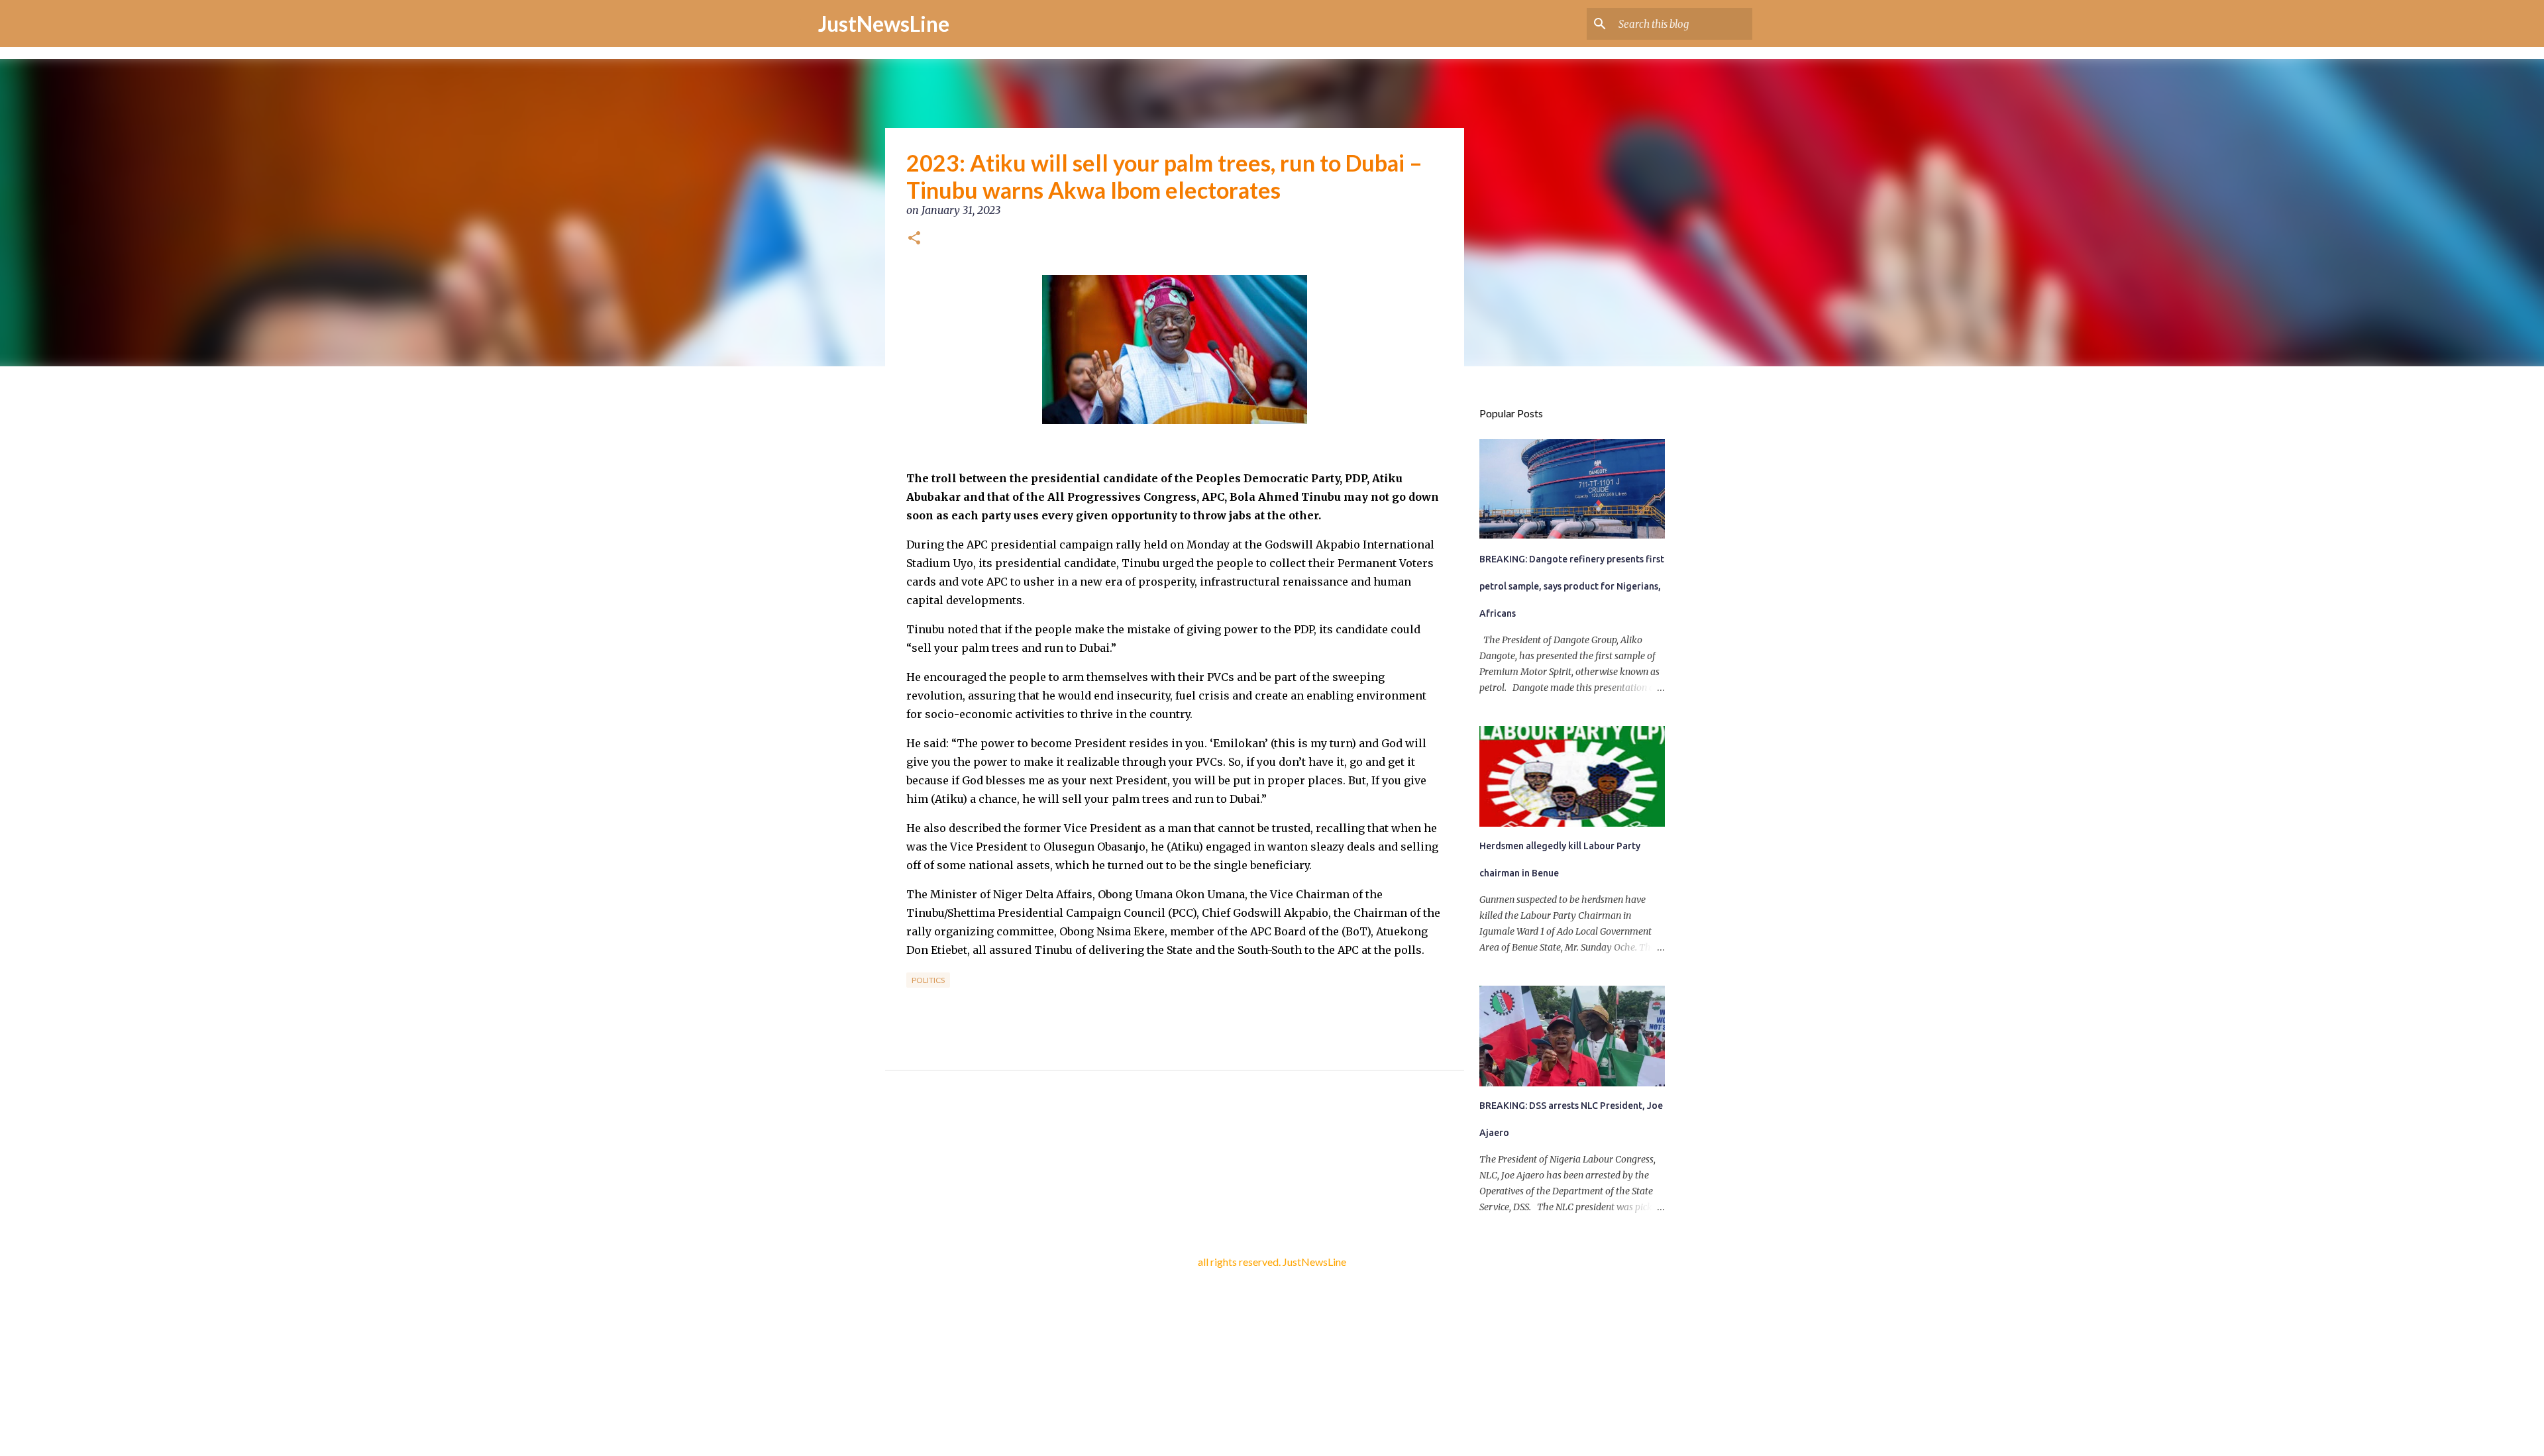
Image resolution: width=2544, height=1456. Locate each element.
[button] (914, 239)
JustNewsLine (884, 24)
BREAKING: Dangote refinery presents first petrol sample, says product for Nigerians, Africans (1572, 586)
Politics (928, 980)
